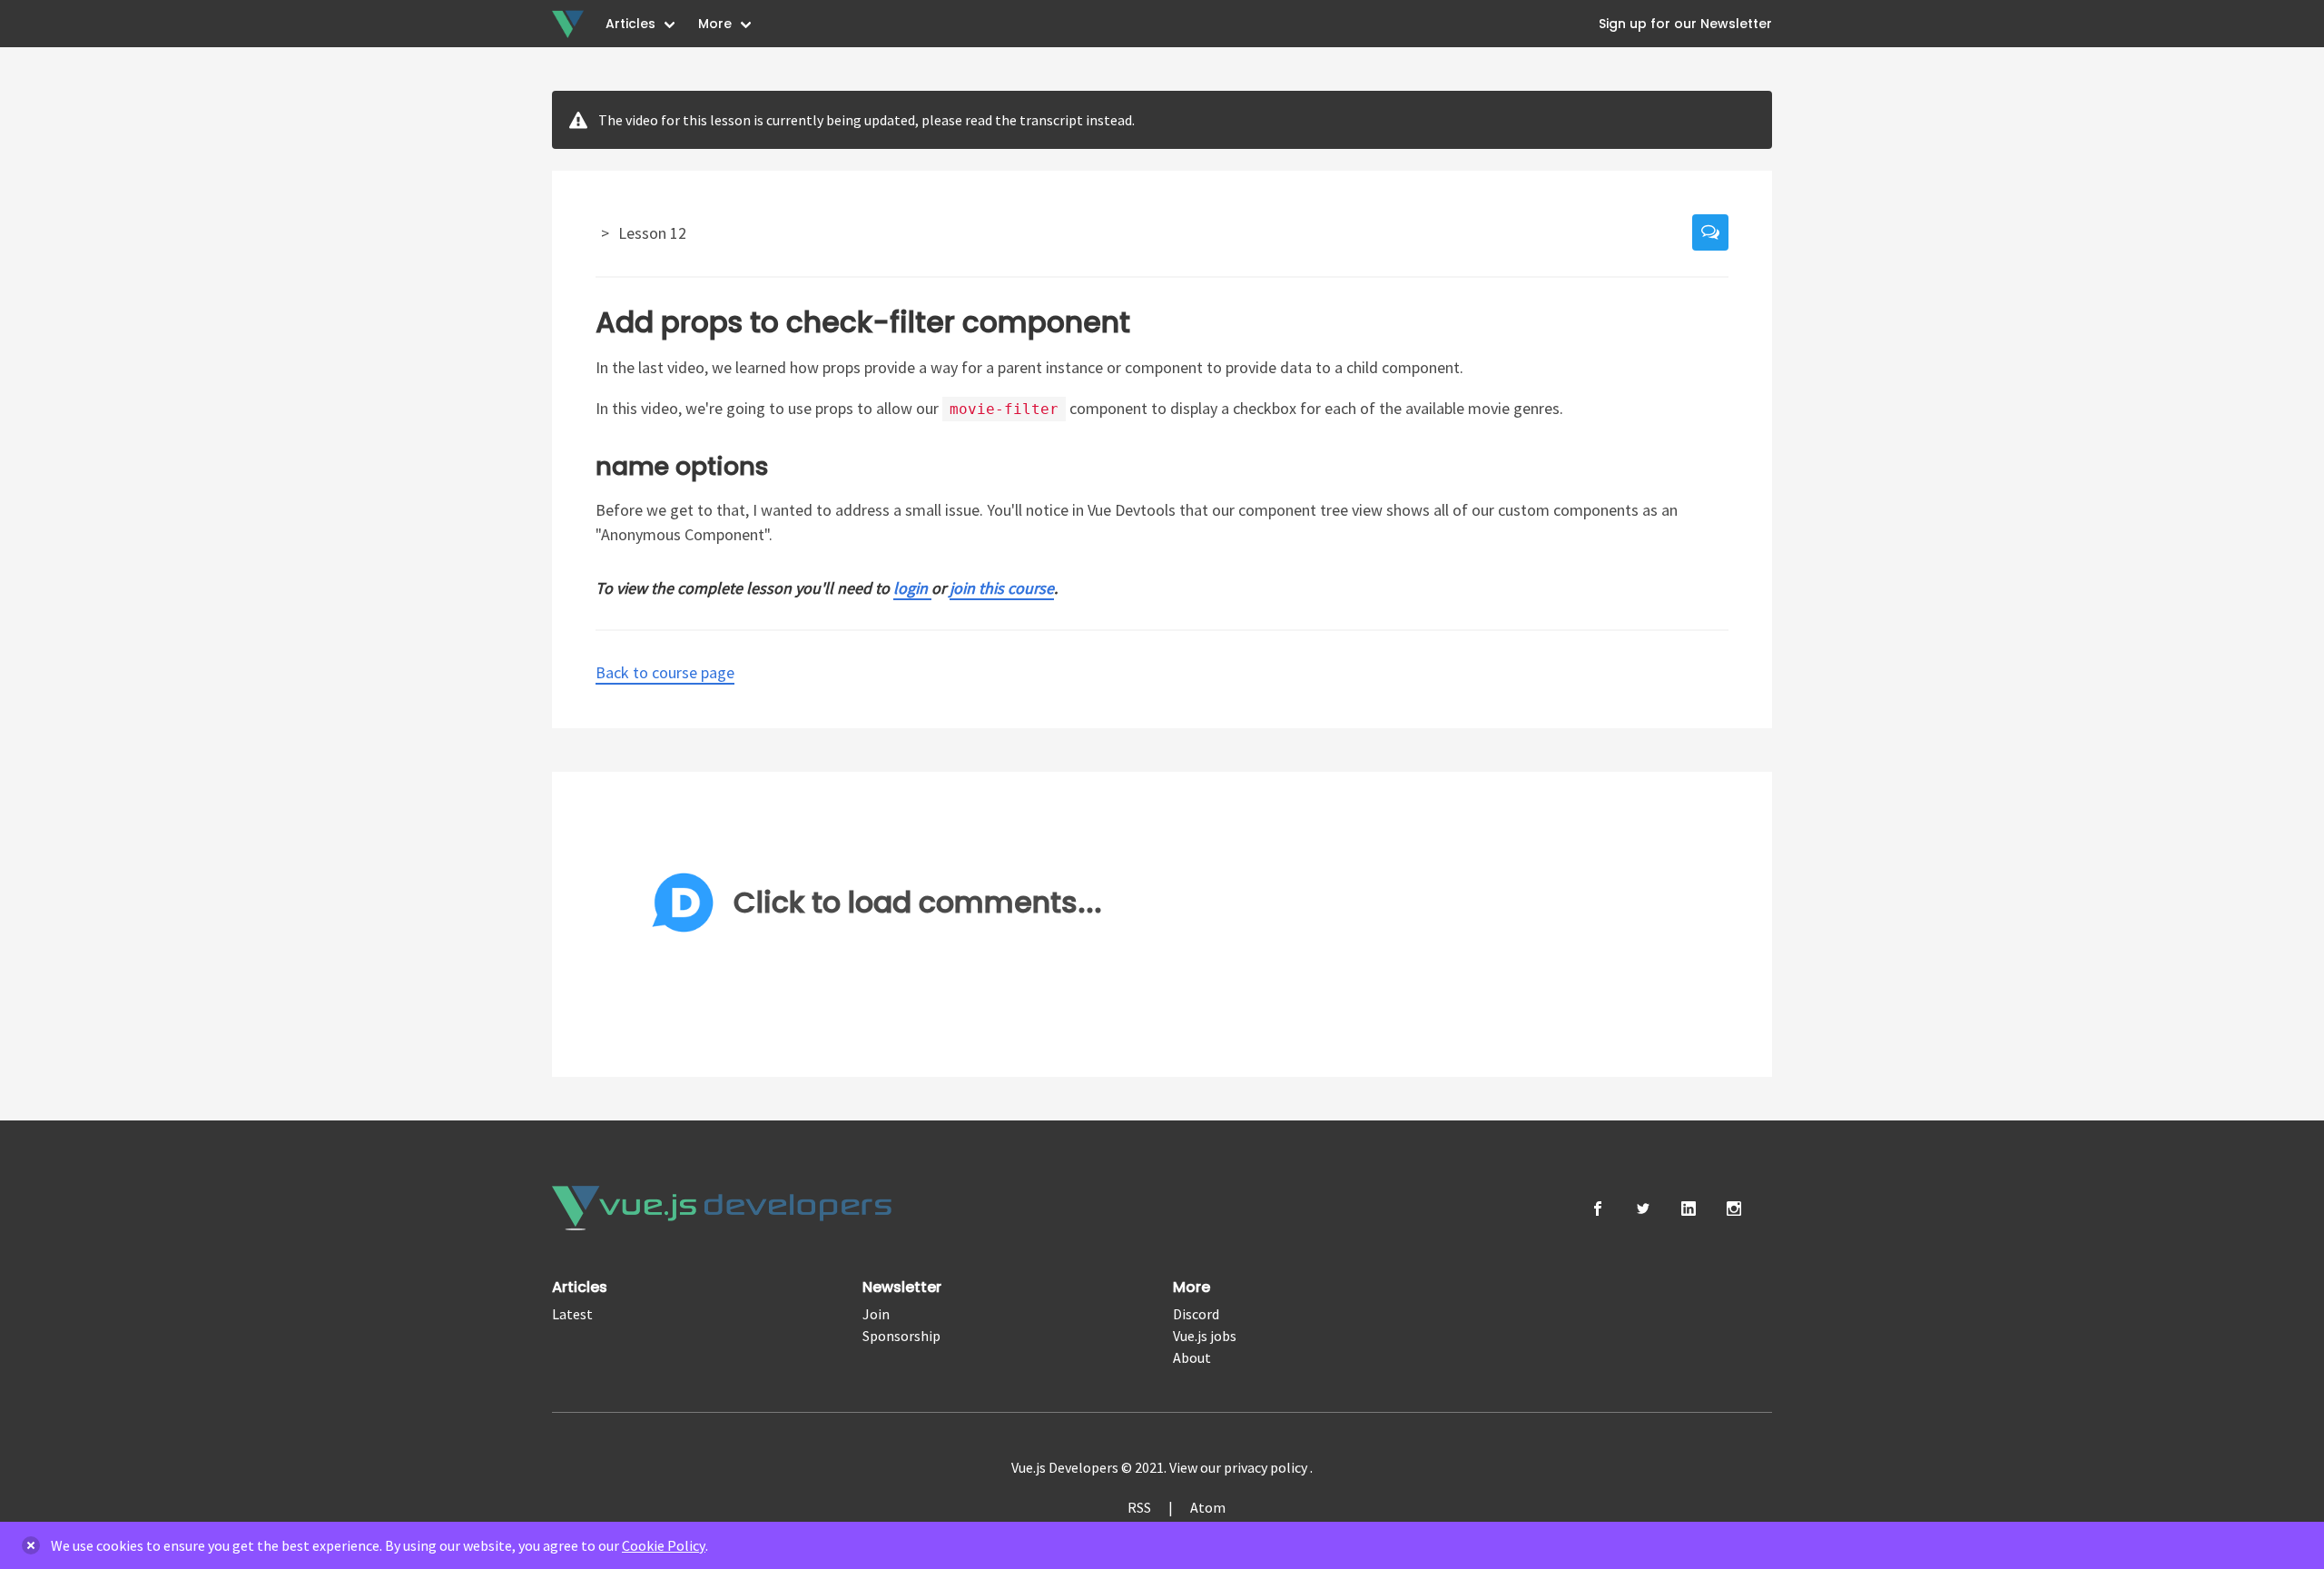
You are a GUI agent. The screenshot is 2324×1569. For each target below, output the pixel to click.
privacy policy (1267, 1467)
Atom (1208, 1507)
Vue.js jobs (1205, 1336)
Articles (630, 24)
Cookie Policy (664, 1545)
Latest (572, 1314)
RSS (1139, 1507)
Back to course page (665, 672)
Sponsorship (901, 1336)
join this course (1002, 588)
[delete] (31, 1545)
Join (876, 1314)
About (1192, 1357)
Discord (1196, 1314)
